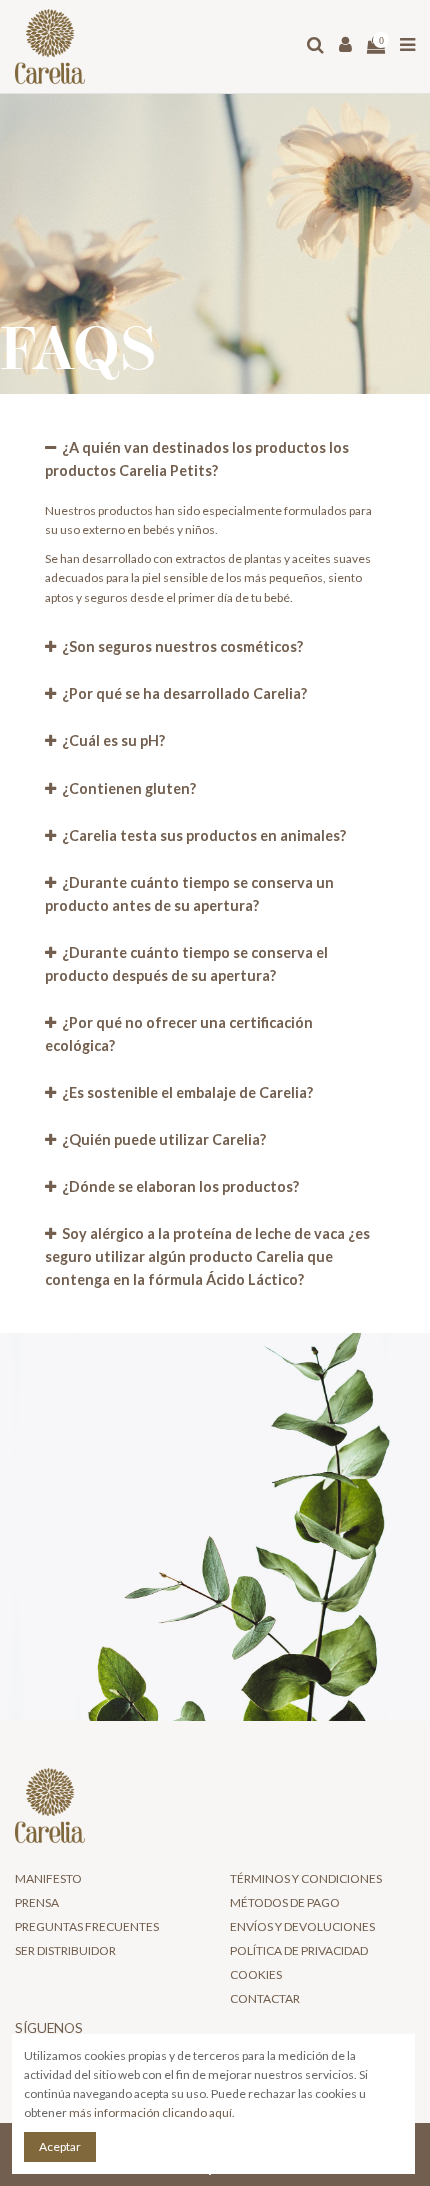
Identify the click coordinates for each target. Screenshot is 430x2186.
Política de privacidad (299, 1950)
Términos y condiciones (306, 1878)
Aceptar (60, 2146)
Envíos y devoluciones (302, 1926)
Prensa (37, 1902)
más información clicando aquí (150, 2112)
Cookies (256, 1974)
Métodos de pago (285, 1902)
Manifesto (48, 1878)
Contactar (265, 1998)
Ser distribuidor (65, 1950)
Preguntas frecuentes (87, 1926)
